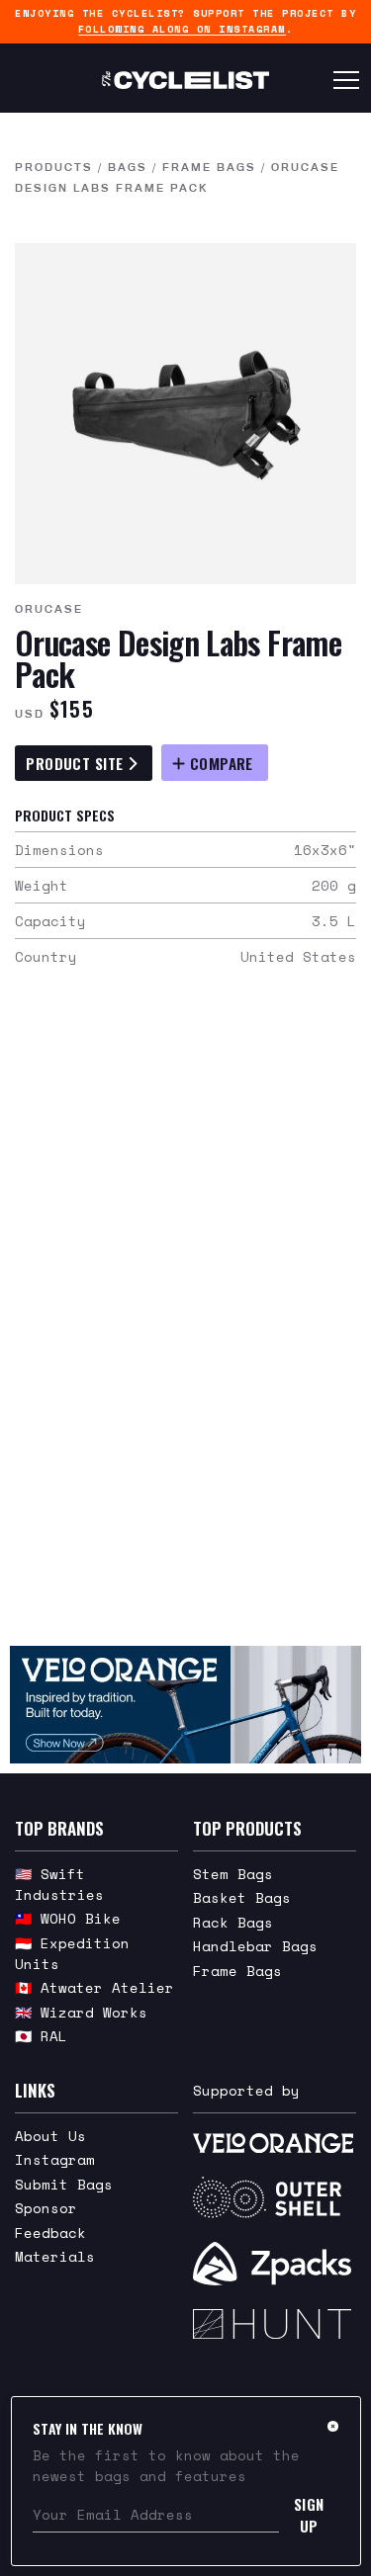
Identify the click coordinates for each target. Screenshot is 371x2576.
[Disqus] (185, 1319)
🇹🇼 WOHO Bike (68, 1918)
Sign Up (309, 2515)
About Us (50, 2136)
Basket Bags (242, 1897)
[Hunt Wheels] (275, 2324)
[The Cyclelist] (185, 80)
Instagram (55, 2159)
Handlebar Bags (255, 1946)
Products (54, 167)
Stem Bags (233, 1874)
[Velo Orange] (185, 1704)
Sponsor (46, 2208)
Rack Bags (233, 1922)
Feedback (50, 2233)
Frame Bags (209, 167)
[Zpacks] (275, 2264)
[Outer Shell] (275, 2197)
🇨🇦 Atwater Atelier (94, 1987)
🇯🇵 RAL (41, 2036)
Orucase (49, 609)
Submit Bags (64, 2184)
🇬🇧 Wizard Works (81, 2012)
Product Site (77, 763)
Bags (128, 167)
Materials (55, 2256)
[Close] (333, 2426)
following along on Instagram (182, 29)
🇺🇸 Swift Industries (59, 1884)
